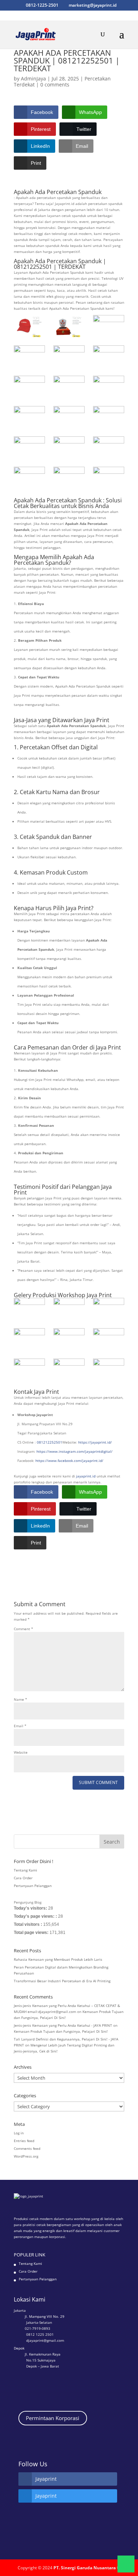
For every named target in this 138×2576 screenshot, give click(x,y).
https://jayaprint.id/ (95, 1442)
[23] (109, 1309)
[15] (29, 417)
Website (21, 1752)
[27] (69, 1370)
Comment (24, 1629)
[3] (109, 326)
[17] (69, 387)
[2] (69, 326)
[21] (69, 1309)
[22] (29, 1309)
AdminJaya (33, 78)
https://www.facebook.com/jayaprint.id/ (69, 1461)
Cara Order (23, 1878)
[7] (69, 478)
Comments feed (27, 2148)
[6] (109, 478)
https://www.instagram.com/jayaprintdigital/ (74, 1451)
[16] (109, 387)
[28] (29, 1370)
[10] (109, 448)
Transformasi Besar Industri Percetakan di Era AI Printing (62, 1981)
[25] (69, 1339)
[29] (109, 1370)
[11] (69, 448)
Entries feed (24, 2141)
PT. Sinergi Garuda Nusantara (85, 2568)
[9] (29, 478)
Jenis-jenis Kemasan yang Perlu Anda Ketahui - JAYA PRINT (63, 2025)
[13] (109, 417)
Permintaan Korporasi (53, 2418)
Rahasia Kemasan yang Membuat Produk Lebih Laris (58, 1959)
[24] (29, 1339)
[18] (29, 387)
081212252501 (50, 1442)
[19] (109, 356)
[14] (69, 417)
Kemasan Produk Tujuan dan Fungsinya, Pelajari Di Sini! (61, 2031)
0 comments (55, 84)
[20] (69, 356)
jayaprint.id (86, 1476)
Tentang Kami (25, 1870)
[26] (109, 1339)
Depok (19, 2348)
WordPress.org (26, 2156)
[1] (29, 326)
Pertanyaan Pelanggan (33, 1886)
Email (20, 1726)
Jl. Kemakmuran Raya (43, 2354)
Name (21, 1699)
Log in (19, 2133)
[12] (29, 448)
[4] (29, 356)
